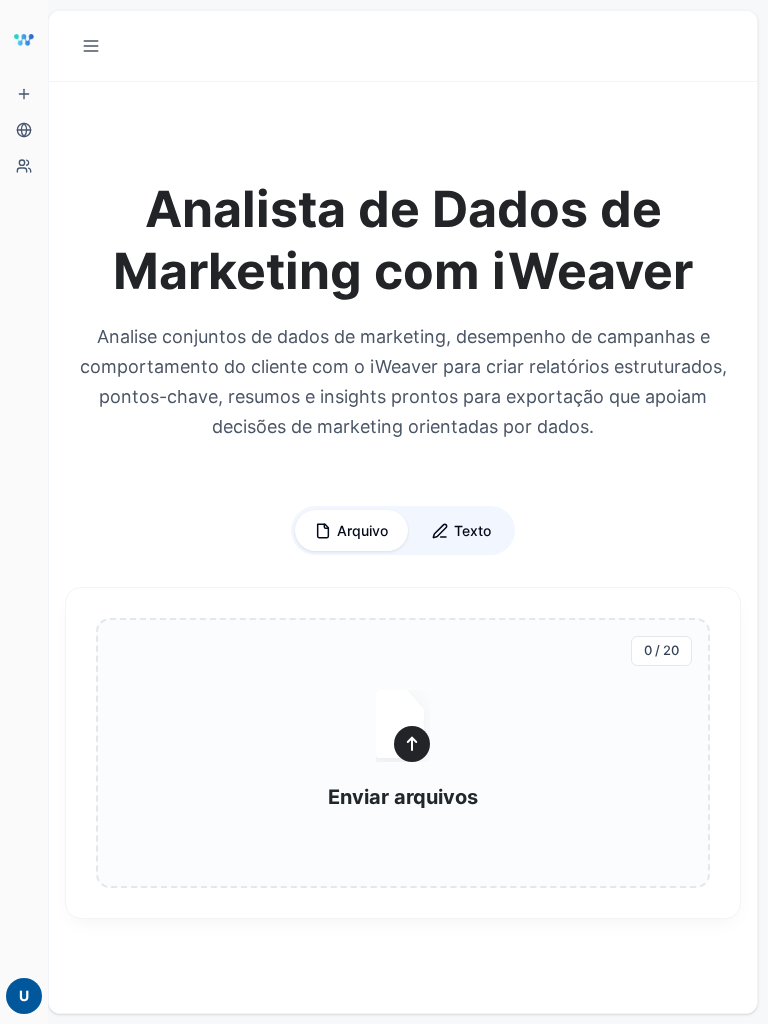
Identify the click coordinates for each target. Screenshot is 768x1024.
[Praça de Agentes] (24, 166)
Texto (472, 530)
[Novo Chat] (24, 94)
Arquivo (362, 530)
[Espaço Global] (24, 130)
